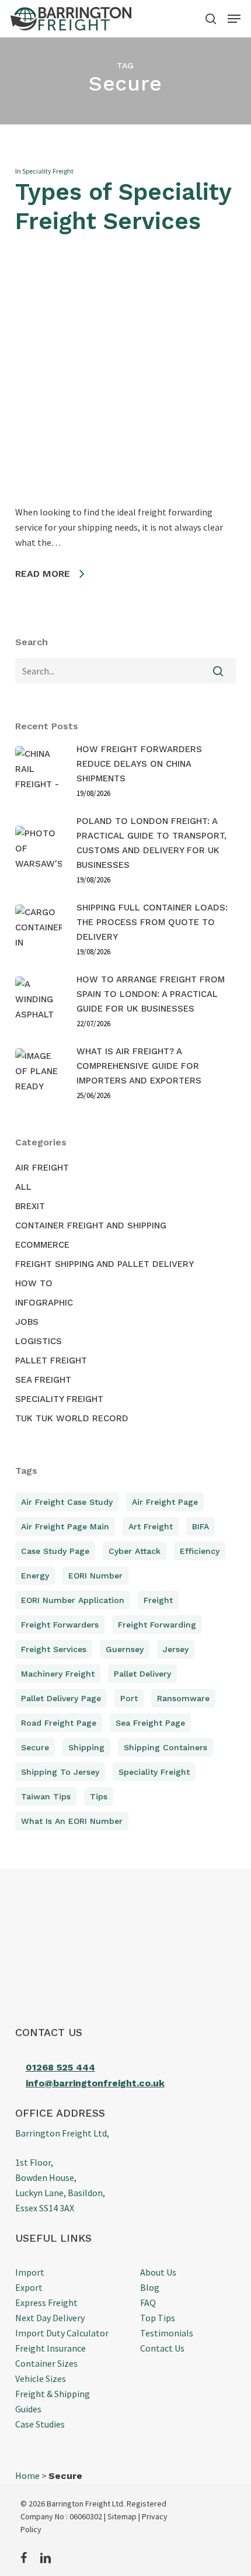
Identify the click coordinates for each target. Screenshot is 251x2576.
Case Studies (40, 2424)
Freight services (54, 1649)
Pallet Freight (51, 1360)
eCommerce (42, 1245)
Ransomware (183, 1698)
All (23, 1187)
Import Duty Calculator (62, 2333)
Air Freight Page (165, 1502)
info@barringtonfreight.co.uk (95, 2083)
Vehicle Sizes (41, 2378)
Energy (35, 1576)
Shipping (86, 1747)
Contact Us (162, 2348)
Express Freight (46, 2303)
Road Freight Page (59, 1723)
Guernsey (125, 1649)
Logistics (39, 1341)
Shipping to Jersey (60, 1772)
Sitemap (122, 2516)
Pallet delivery (142, 1674)
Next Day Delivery (50, 2318)
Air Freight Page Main (65, 1526)
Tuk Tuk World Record (72, 1418)
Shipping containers (165, 1747)
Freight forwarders (60, 1625)
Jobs (27, 1322)
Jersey (176, 1649)
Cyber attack (135, 1551)
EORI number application (73, 1600)
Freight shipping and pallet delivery (104, 1264)
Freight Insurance (50, 2348)
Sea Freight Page (150, 1723)
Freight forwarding (157, 1625)
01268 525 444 (60, 2067)
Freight (158, 1600)
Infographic (44, 1303)
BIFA (201, 1526)
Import (30, 2272)
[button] (234, 19)
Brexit (30, 1206)
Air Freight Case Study (67, 1502)
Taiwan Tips (46, 1796)
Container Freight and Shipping (91, 1225)
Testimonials (167, 2333)
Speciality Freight (48, 171)
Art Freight (151, 1526)
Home (27, 2475)
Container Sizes (46, 2363)
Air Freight (42, 1168)
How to (34, 1283)
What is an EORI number (72, 1821)
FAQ (148, 2303)
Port (129, 1698)
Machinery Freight (58, 1674)
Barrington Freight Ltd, (62, 2133)
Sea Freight (43, 1380)
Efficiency (200, 1551)
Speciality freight (154, 1772)
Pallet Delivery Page (61, 1698)
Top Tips (158, 2318)
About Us (158, 2272)
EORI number (95, 1576)
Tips (99, 1796)
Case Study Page (55, 1551)
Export (29, 2287)
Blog (150, 2287)
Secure (35, 1747)
